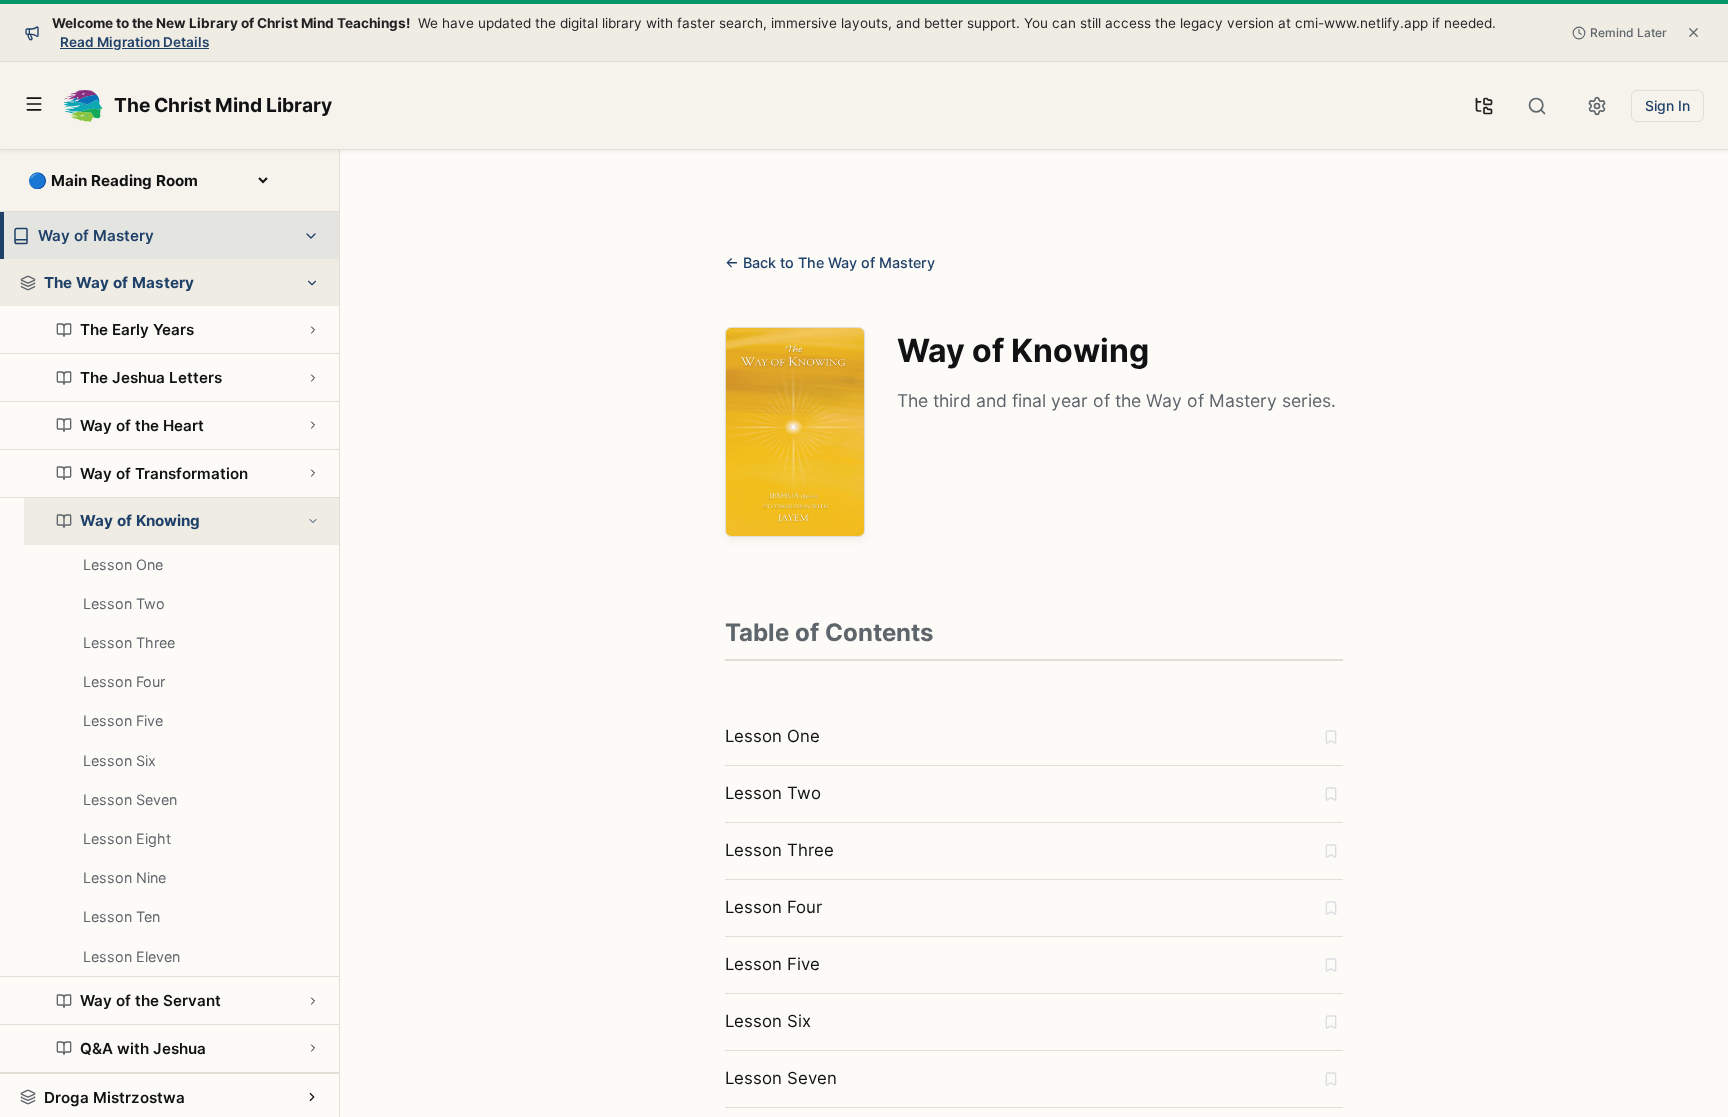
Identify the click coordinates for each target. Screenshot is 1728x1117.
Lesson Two (124, 603)
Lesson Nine (124, 877)
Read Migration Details (134, 42)
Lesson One (123, 564)
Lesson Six (119, 760)
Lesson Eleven (131, 956)
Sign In (1667, 105)
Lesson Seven (130, 799)
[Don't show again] (1693, 32)
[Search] (1537, 106)
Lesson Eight (127, 838)
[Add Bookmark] (1331, 737)
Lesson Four (124, 681)
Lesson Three (129, 642)
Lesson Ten (121, 916)
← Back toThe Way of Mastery (830, 262)
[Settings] (1597, 106)
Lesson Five (123, 720)
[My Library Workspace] (1484, 106)
